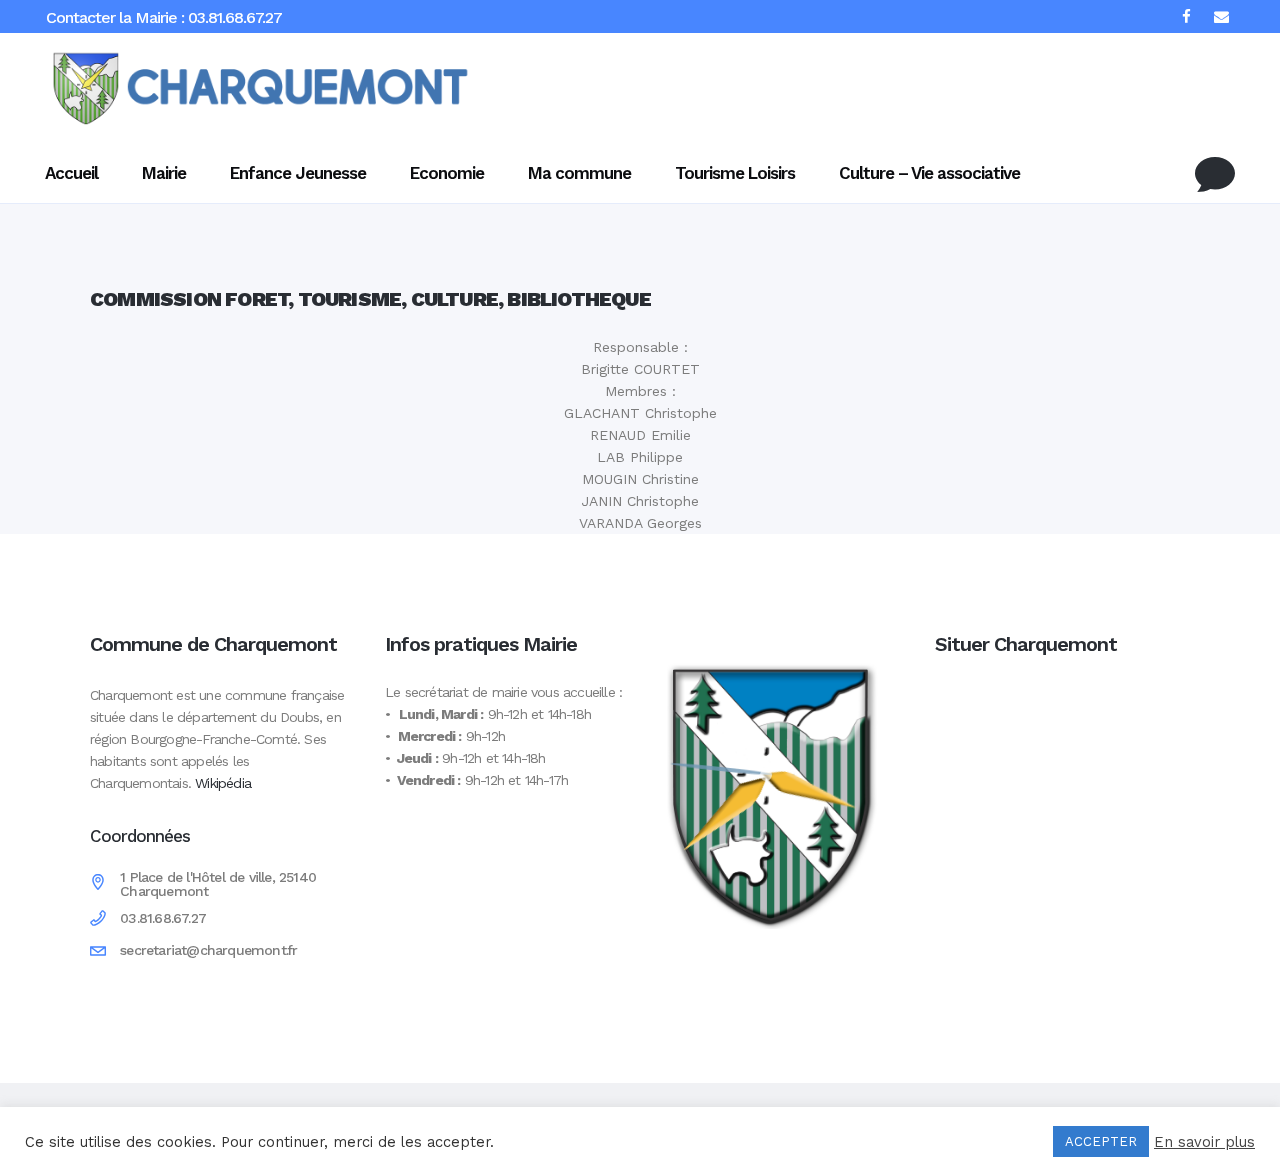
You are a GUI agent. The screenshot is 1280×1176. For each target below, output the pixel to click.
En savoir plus (1204, 1142)
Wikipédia (223, 783)
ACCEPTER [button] (1101, 1141)
